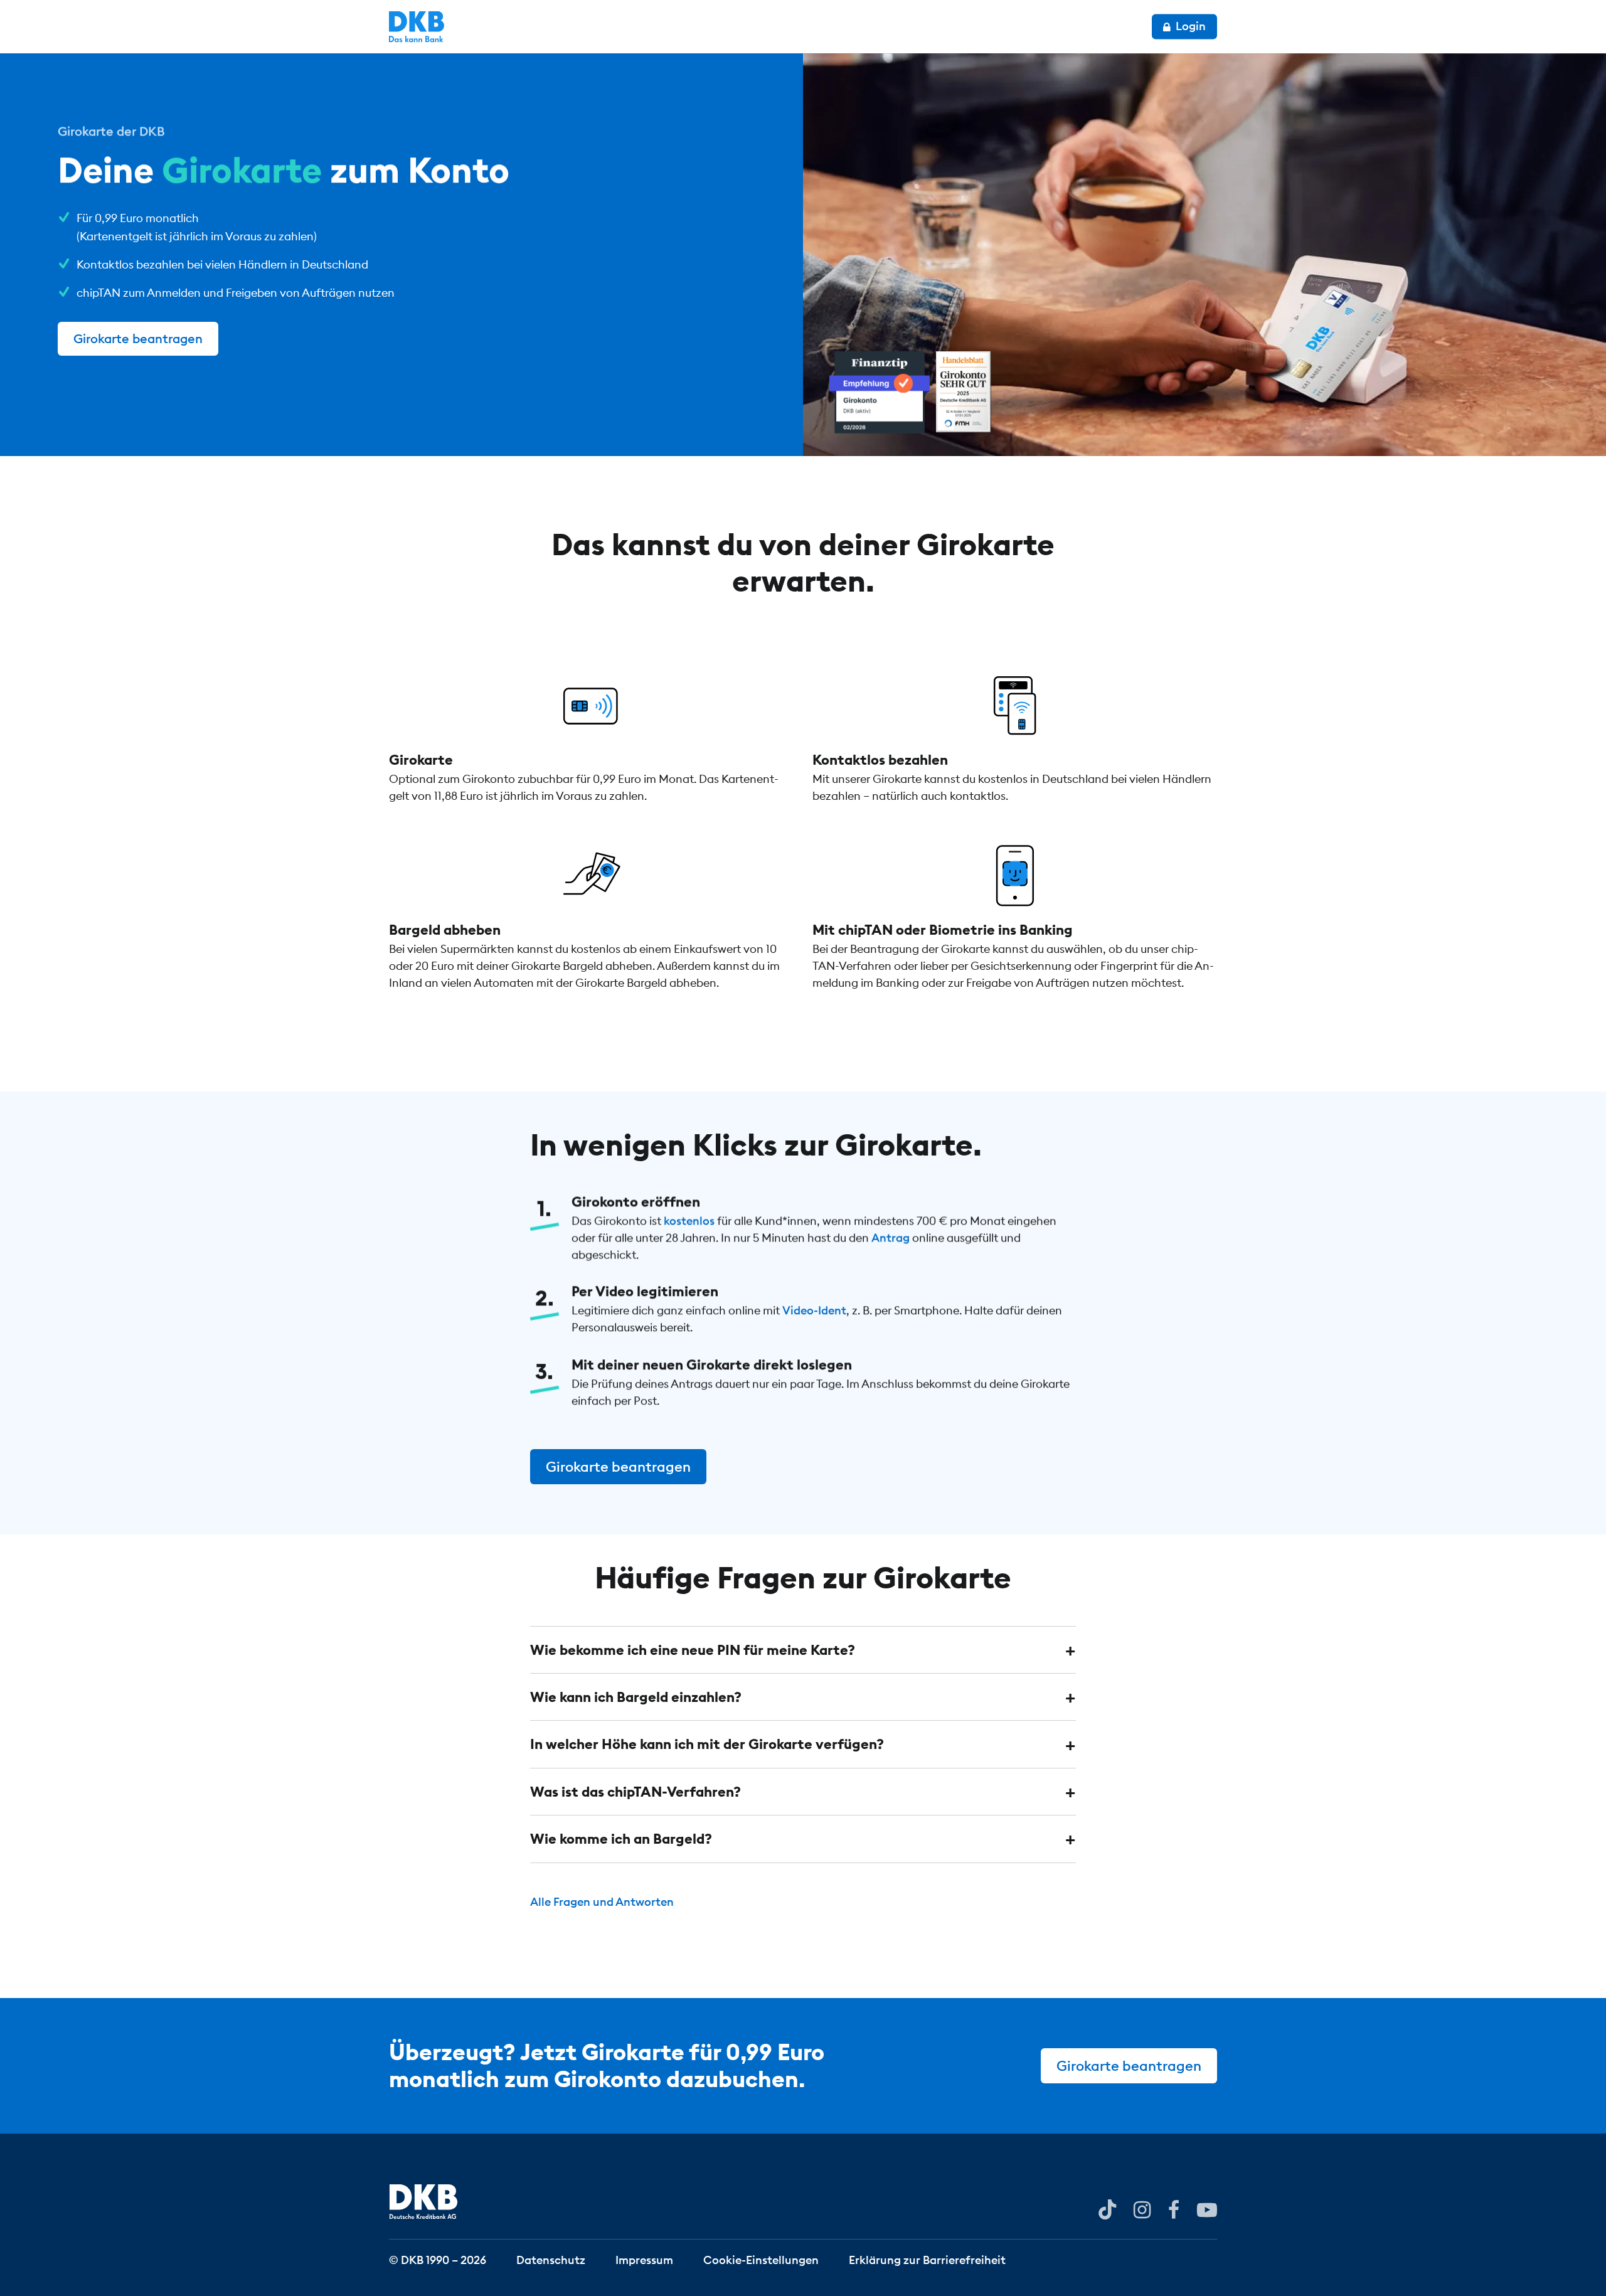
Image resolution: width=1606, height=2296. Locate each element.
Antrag (891, 1237)
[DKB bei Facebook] (1174, 2209)
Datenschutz (551, 2259)
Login (1189, 26)
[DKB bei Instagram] (1142, 2209)
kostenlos (689, 1220)
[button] (803, 1650)
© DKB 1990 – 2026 (438, 2259)
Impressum (644, 2259)
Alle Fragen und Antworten (602, 1902)
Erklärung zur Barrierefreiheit (927, 2259)
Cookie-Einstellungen (761, 2259)
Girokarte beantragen (138, 338)
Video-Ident (814, 1311)
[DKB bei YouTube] (1107, 2210)
